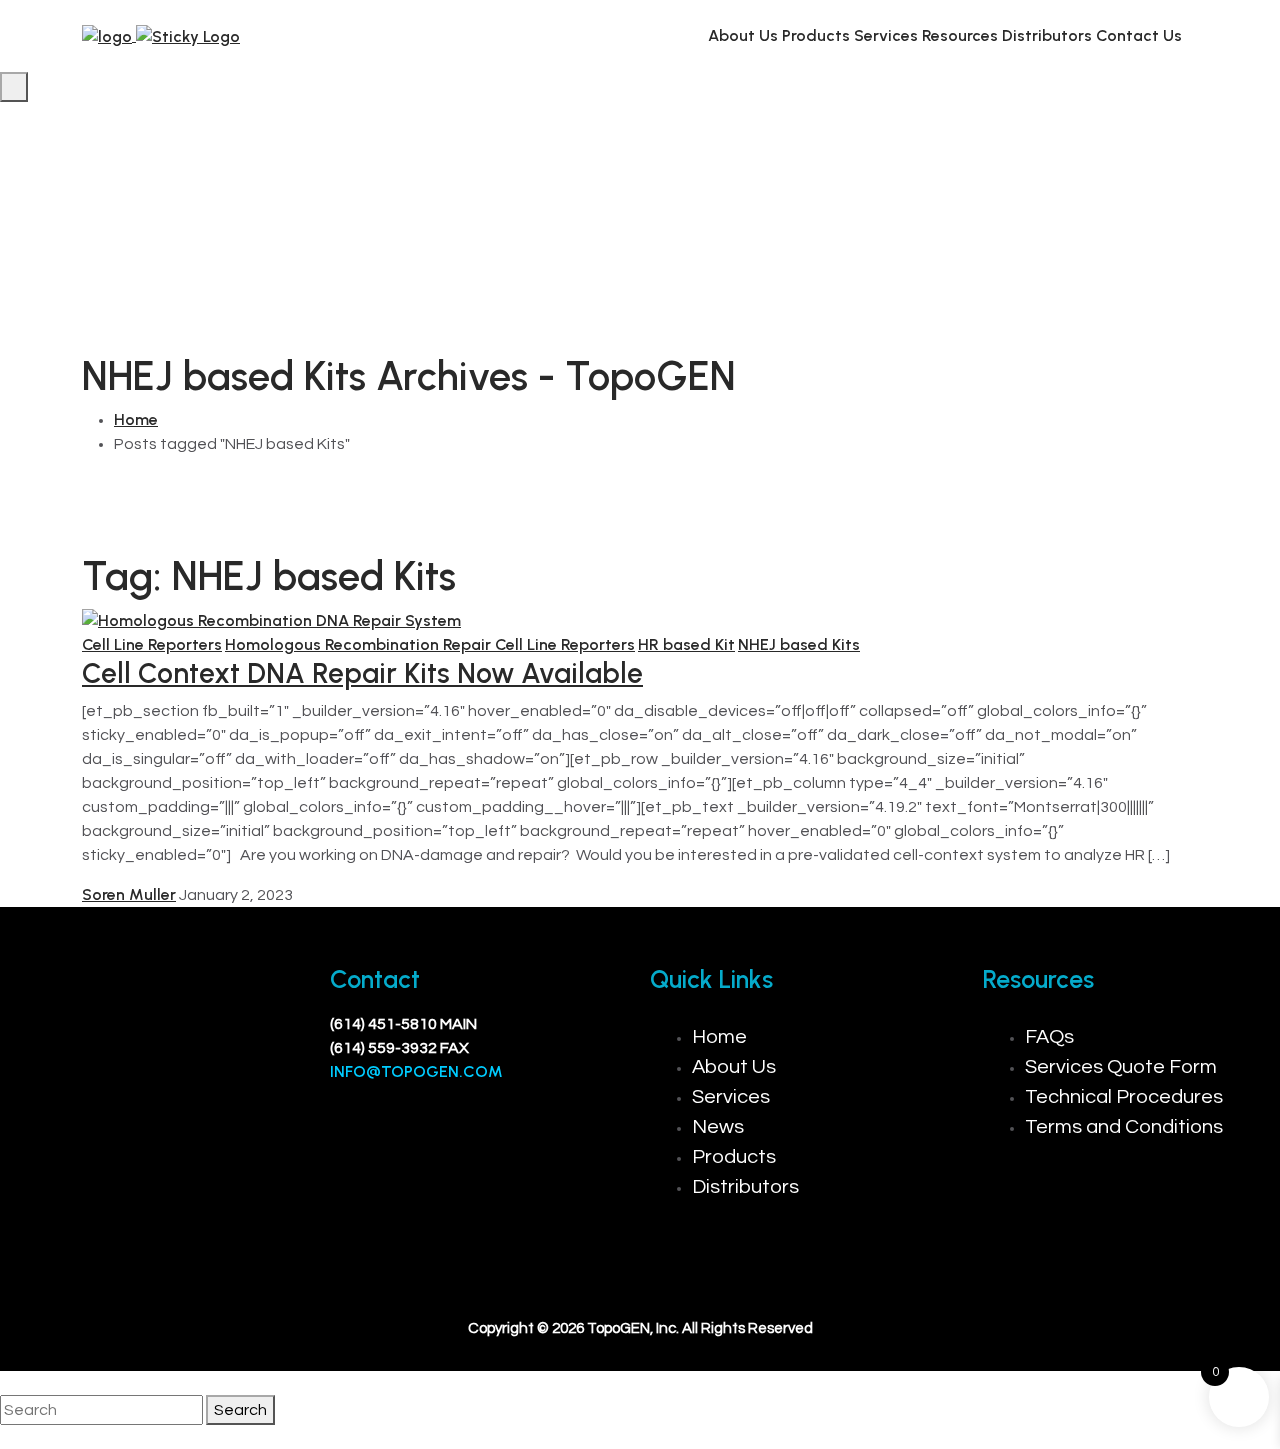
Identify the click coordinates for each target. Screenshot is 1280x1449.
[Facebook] (45, 1096)
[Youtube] (163, 1096)
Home (136, 419)
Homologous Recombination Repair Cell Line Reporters (430, 644)
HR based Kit (686, 644)
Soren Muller (129, 894)
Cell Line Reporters (152, 644)
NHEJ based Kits (799, 644)
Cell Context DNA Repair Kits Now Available (362, 673)
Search (240, 1410)
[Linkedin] (104, 1096)
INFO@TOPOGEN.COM (416, 1071)
